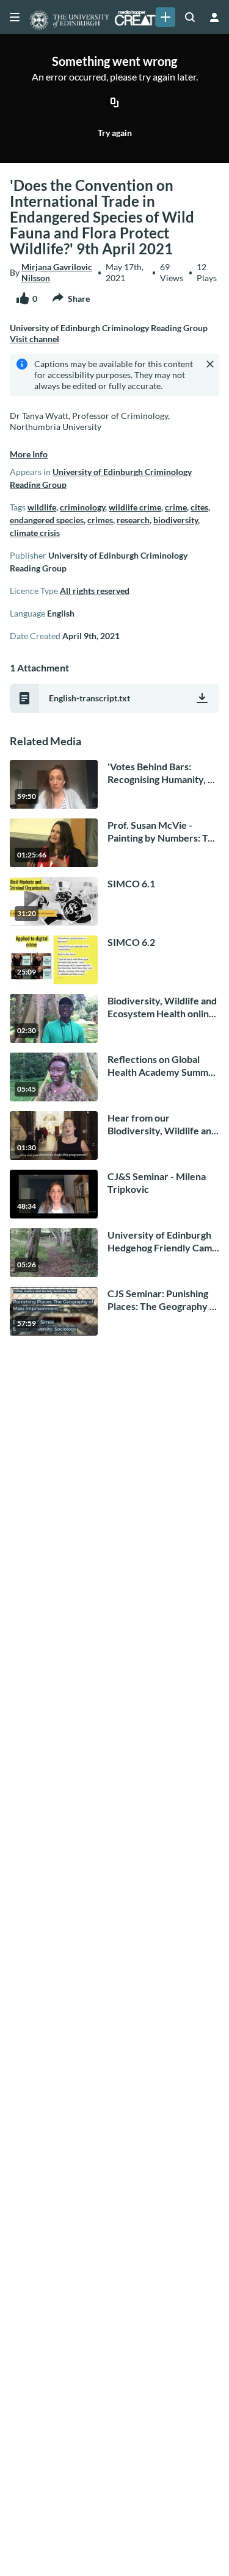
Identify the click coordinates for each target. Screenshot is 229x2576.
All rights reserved (95, 591)
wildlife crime (135, 507)
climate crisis (35, 533)
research (133, 520)
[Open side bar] (15, 17)
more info (29, 454)
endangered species (47, 520)
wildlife (42, 507)
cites (199, 507)
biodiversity (176, 520)
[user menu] (214, 17)
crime (176, 507)
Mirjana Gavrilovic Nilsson (57, 272)
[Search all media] (190, 17)
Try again (115, 133)
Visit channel (35, 339)
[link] (165, 17)
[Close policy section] (210, 364)
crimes (100, 520)
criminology (82, 507)
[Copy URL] (115, 103)
